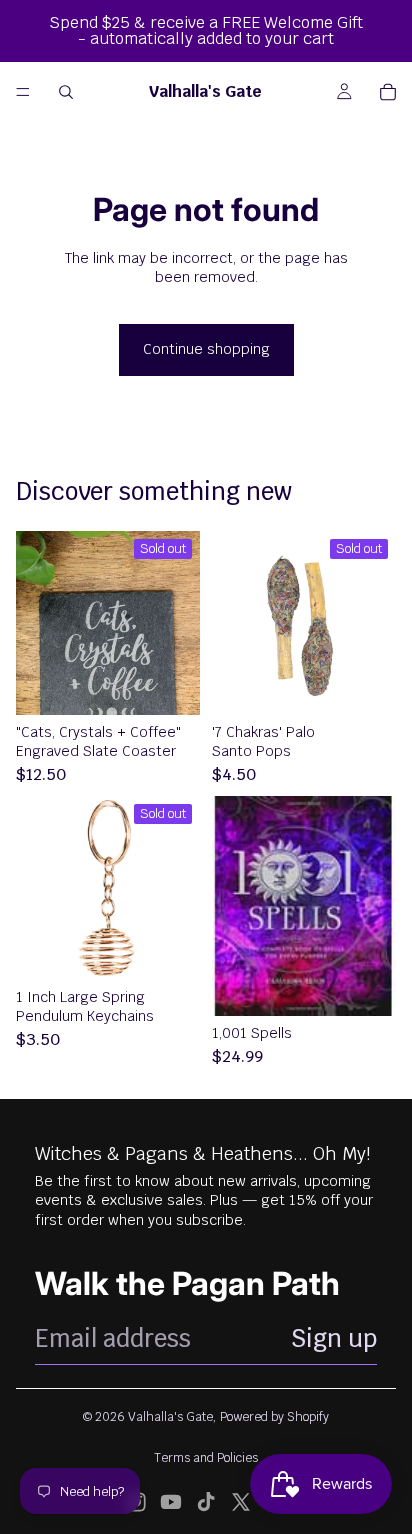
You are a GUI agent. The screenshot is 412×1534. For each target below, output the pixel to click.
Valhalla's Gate (170, 1417)
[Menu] (23, 92)
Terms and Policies (206, 1458)
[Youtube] (171, 1502)
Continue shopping (206, 349)
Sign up (334, 1338)
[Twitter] (241, 1502)
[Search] (66, 92)
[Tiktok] (206, 1502)
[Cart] (388, 92)
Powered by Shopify (274, 1417)
